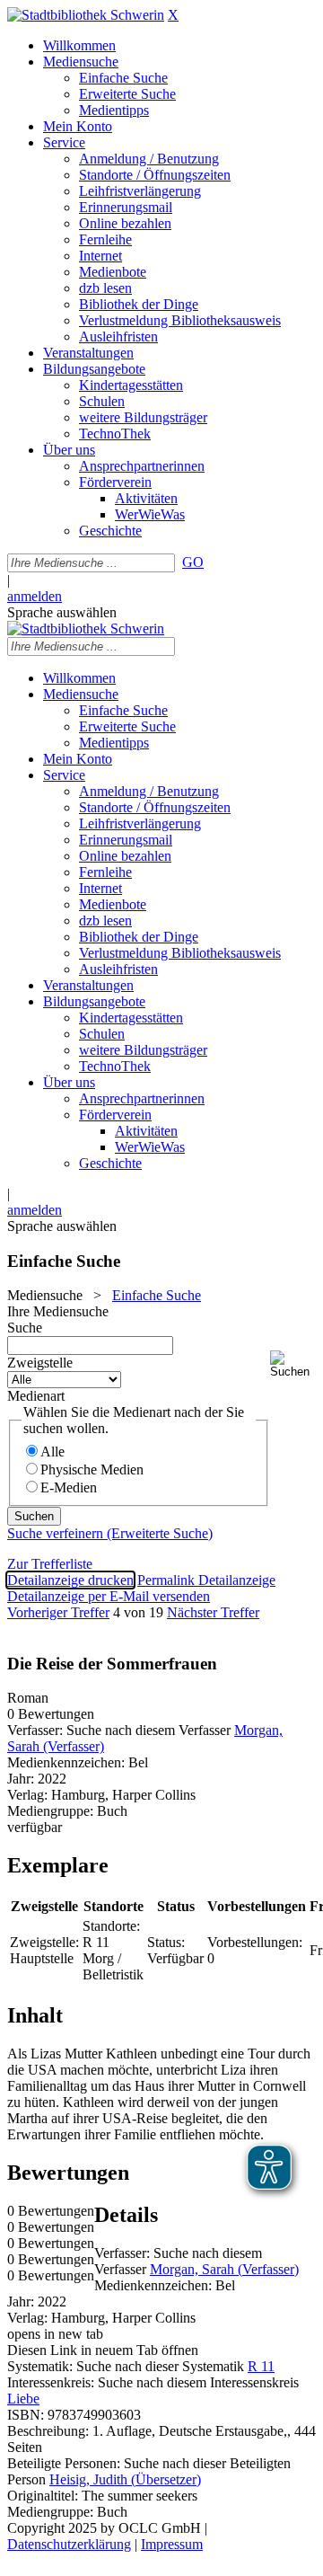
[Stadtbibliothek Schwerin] (86, 15)
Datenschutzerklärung (69, 2544)
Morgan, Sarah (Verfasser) (224, 2269)
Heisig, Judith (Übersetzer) (125, 2479)
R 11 (261, 2366)
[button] (293, 1364)
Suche (25, 1328)
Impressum (172, 2544)
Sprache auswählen (62, 612)
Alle (52, 1452)
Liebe (23, 2399)
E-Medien (69, 1487)
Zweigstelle (40, 1363)
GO (193, 562)
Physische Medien (92, 1469)
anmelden (35, 596)
